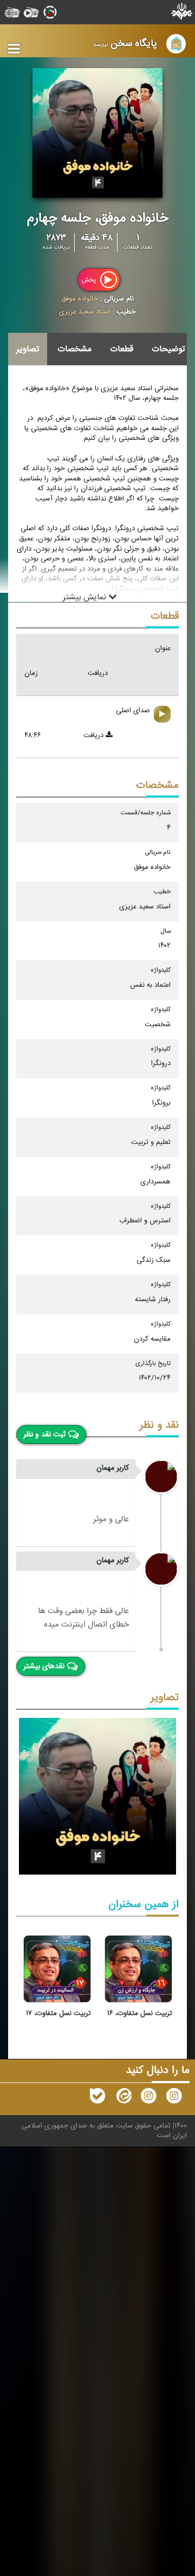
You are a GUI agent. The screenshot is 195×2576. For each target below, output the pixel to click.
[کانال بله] (97, 2098)
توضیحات (168, 349)
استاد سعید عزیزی (85, 312)
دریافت (95, 735)
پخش (89, 280)
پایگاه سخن (125, 44)
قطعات (122, 349)
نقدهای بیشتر (44, 1667)
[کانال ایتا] (123, 2098)
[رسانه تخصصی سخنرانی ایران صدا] (174, 2098)
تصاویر (28, 349)
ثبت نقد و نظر (44, 1435)
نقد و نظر (159, 1425)
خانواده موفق (80, 299)
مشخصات (74, 349)
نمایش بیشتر (86, 598)
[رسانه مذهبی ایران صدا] (148, 2098)
